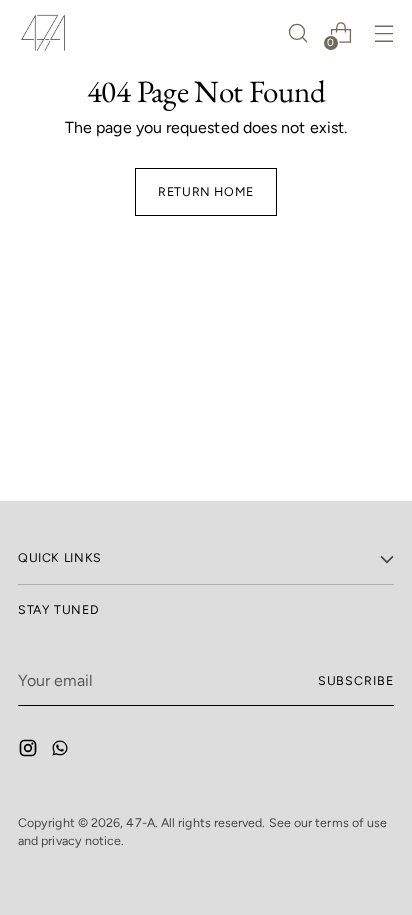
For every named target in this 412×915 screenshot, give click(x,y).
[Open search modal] (297, 33)
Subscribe (356, 680)
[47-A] (43, 33)
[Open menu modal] (383, 33)
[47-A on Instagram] (30, 751)
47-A (140, 822)
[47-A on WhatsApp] (62, 751)
